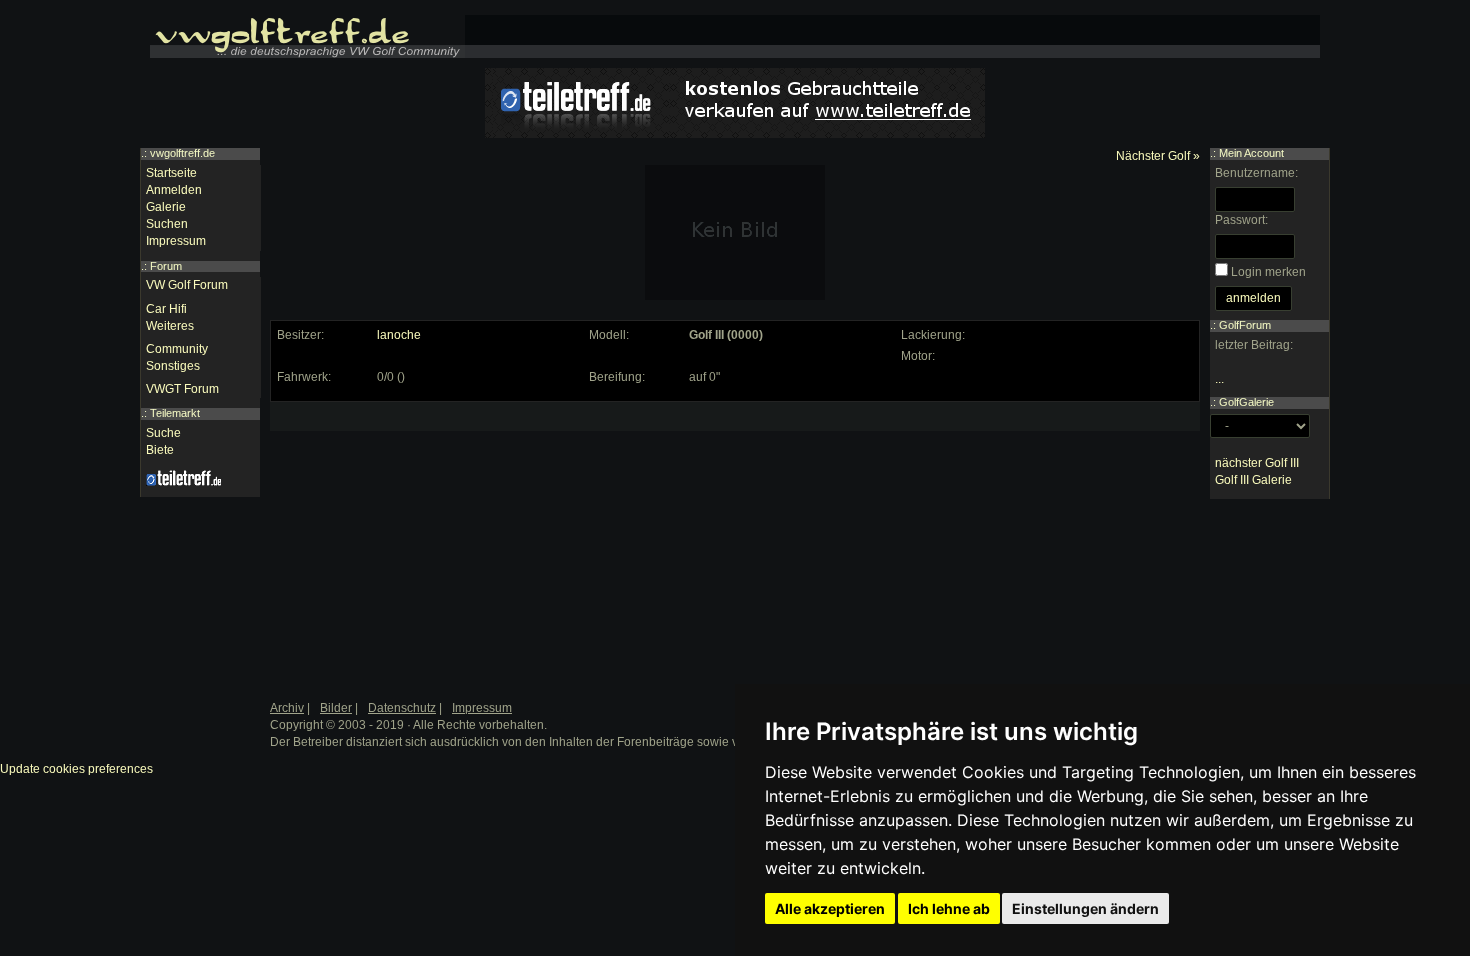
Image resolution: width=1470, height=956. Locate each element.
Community (177, 349)
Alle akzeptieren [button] (830, 908)
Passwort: (1241, 220)
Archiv (287, 708)
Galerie (166, 207)
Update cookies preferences (76, 769)
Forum (166, 266)
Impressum (176, 241)
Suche (163, 433)
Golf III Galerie (1253, 480)
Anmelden (174, 190)
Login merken (1268, 272)
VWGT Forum (182, 389)
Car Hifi (166, 309)
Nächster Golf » (1158, 156)
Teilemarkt (175, 413)
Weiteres (170, 326)
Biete (160, 450)
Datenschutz (402, 708)
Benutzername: (1256, 173)
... (1219, 379)
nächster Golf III (1257, 463)
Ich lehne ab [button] (949, 908)
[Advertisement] (426, 533)
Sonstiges (173, 366)
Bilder (336, 708)
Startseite (171, 173)
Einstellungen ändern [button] (1085, 908)
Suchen (167, 224)
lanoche (399, 335)
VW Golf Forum (187, 285)
